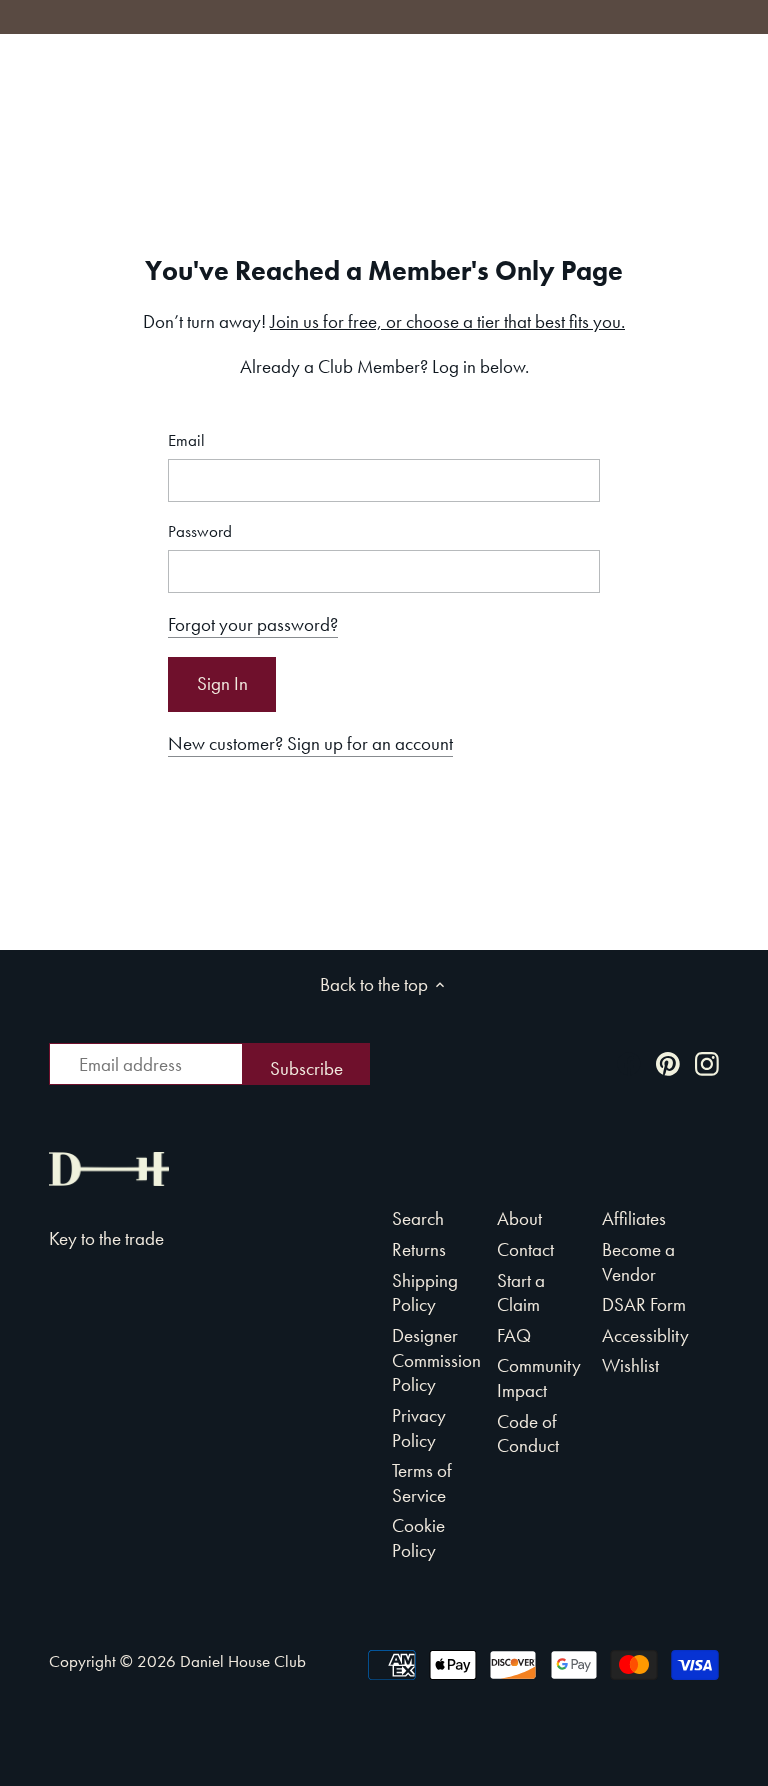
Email (186, 440)
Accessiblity (645, 1335)
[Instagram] (707, 1062)
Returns (419, 1249)
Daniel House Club (243, 1661)
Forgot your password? (253, 624)
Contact (525, 1249)
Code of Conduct (528, 1434)
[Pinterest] (668, 1062)
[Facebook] (629, 1062)
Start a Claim (521, 1293)
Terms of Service (422, 1483)
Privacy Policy (419, 1428)
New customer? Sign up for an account (310, 743)
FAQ (514, 1335)
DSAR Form (644, 1304)
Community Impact (539, 1378)
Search (418, 1218)
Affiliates (634, 1218)
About (519, 1218)
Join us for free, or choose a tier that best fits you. (447, 321)
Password (200, 531)
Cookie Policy (418, 1538)
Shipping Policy (425, 1293)
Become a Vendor (638, 1262)
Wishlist (630, 1365)
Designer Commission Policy (436, 1360)
